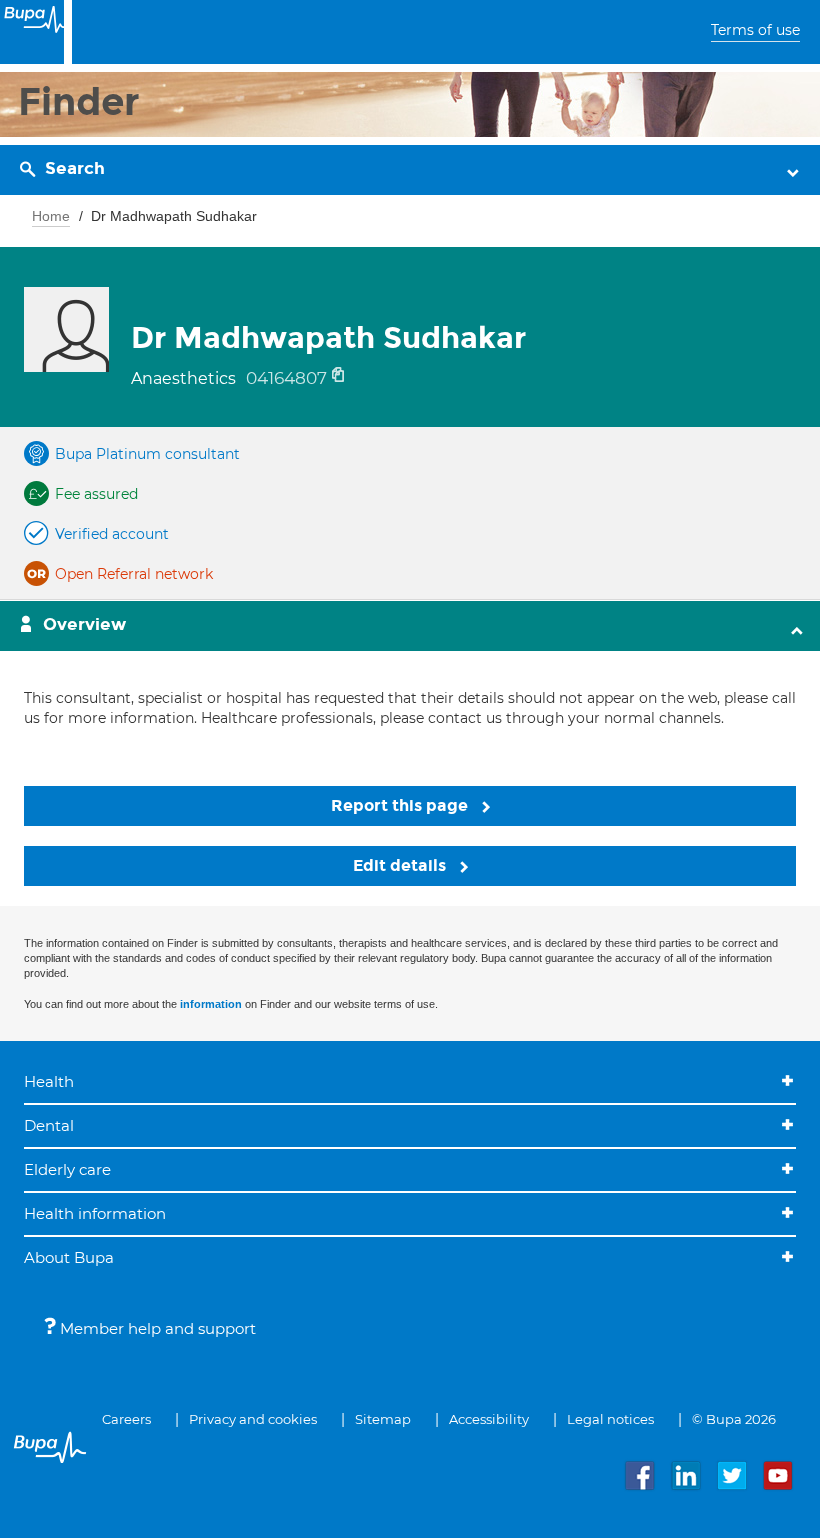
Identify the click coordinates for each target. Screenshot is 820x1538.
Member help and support (156, 1328)
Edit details (401, 865)
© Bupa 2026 (734, 1419)
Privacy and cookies (253, 1419)
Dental (49, 1125)
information (211, 1004)
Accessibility (489, 1419)
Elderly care (67, 1169)
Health (49, 1081)
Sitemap (383, 1419)
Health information (95, 1213)
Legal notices (610, 1419)
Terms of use (755, 30)
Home (51, 216)
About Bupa (69, 1257)
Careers (126, 1419)
